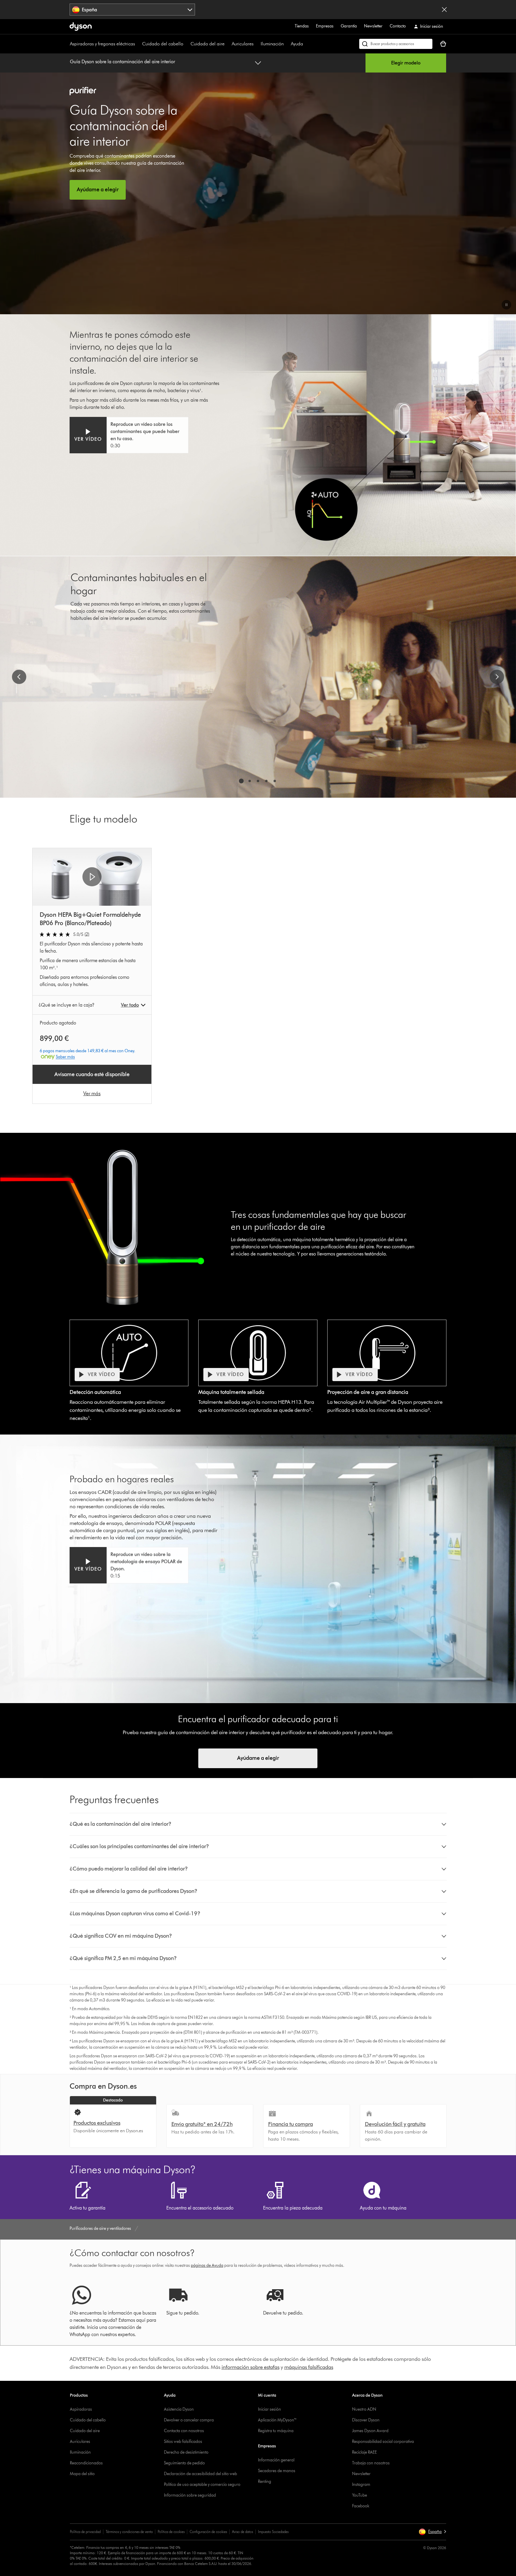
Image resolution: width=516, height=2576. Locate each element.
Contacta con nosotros (184, 2431)
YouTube (360, 2495)
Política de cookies (171, 2532)
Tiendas (302, 26)
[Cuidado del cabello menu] (186, 44)
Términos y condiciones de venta (129, 2532)
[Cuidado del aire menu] (228, 44)
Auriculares (243, 44)
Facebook (361, 2506)
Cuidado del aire (208, 44)
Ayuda (297, 44)
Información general (276, 2460)
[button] (506, 305)
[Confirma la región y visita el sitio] (444, 10)
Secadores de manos (277, 2471)
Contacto (398, 26)
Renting (265, 2482)
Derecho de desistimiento (186, 2452)
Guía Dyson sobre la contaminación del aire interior (122, 62)
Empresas (325, 26)
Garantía (349, 26)
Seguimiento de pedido (184, 2463)
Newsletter (373, 26)
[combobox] (132, 10)
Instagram (361, 2485)
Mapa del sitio (82, 2474)
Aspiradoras (81, 2409)
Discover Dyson (366, 2420)
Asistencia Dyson (179, 2409)
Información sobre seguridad (190, 2495)
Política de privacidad (85, 2532)
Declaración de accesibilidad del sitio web (201, 2474)
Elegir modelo (406, 63)
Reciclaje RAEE (364, 2452)
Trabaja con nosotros (371, 2463)
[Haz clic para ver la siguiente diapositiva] (497, 677)
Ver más (92, 1093)
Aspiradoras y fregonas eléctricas (102, 44)
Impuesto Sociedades (273, 2532)
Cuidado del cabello (163, 44)
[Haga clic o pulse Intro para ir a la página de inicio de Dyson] (81, 27)
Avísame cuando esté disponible (92, 1074)
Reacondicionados (86, 2463)
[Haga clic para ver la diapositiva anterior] (19, 677)
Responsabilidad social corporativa (383, 2442)
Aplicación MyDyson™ (277, 2420)
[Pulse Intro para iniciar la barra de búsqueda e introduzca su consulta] (396, 44)
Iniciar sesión (269, 2409)
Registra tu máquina (276, 2431)
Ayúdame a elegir (258, 1758)
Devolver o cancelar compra (189, 2420)
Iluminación (272, 44)
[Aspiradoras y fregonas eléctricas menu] (138, 44)
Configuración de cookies (208, 2532)
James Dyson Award (370, 2431)
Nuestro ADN (364, 2409)
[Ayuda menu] (306, 44)
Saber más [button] (65, 1057)
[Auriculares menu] (257, 44)
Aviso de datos (242, 2532)
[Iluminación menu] (287, 44)
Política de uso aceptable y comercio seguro (202, 2485)
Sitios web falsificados (183, 2442)
